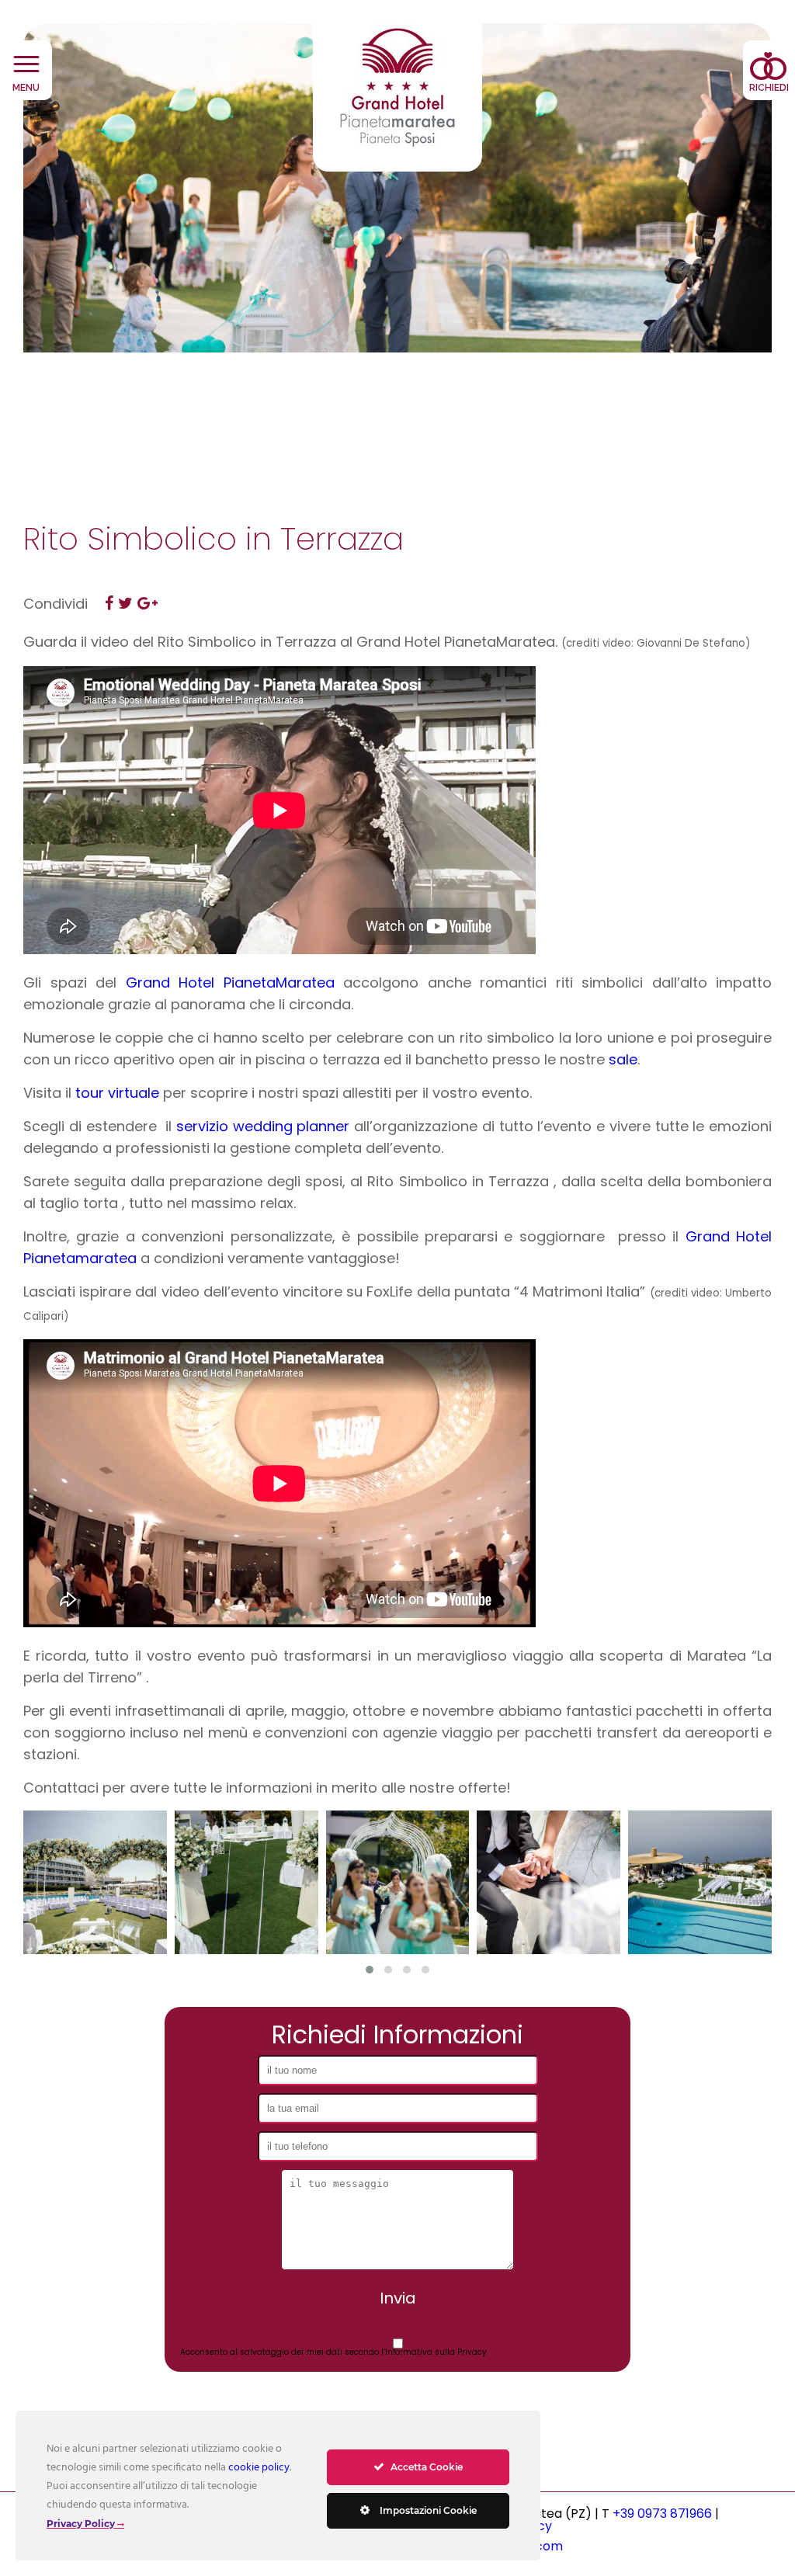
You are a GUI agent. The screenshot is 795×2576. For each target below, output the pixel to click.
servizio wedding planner (263, 1126)
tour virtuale (117, 1093)
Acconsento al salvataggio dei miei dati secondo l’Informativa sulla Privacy (333, 2352)
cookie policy (259, 2468)
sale (623, 1059)
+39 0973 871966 (662, 2514)
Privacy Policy (81, 2524)
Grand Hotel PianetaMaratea (230, 982)
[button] (370, 1970)
